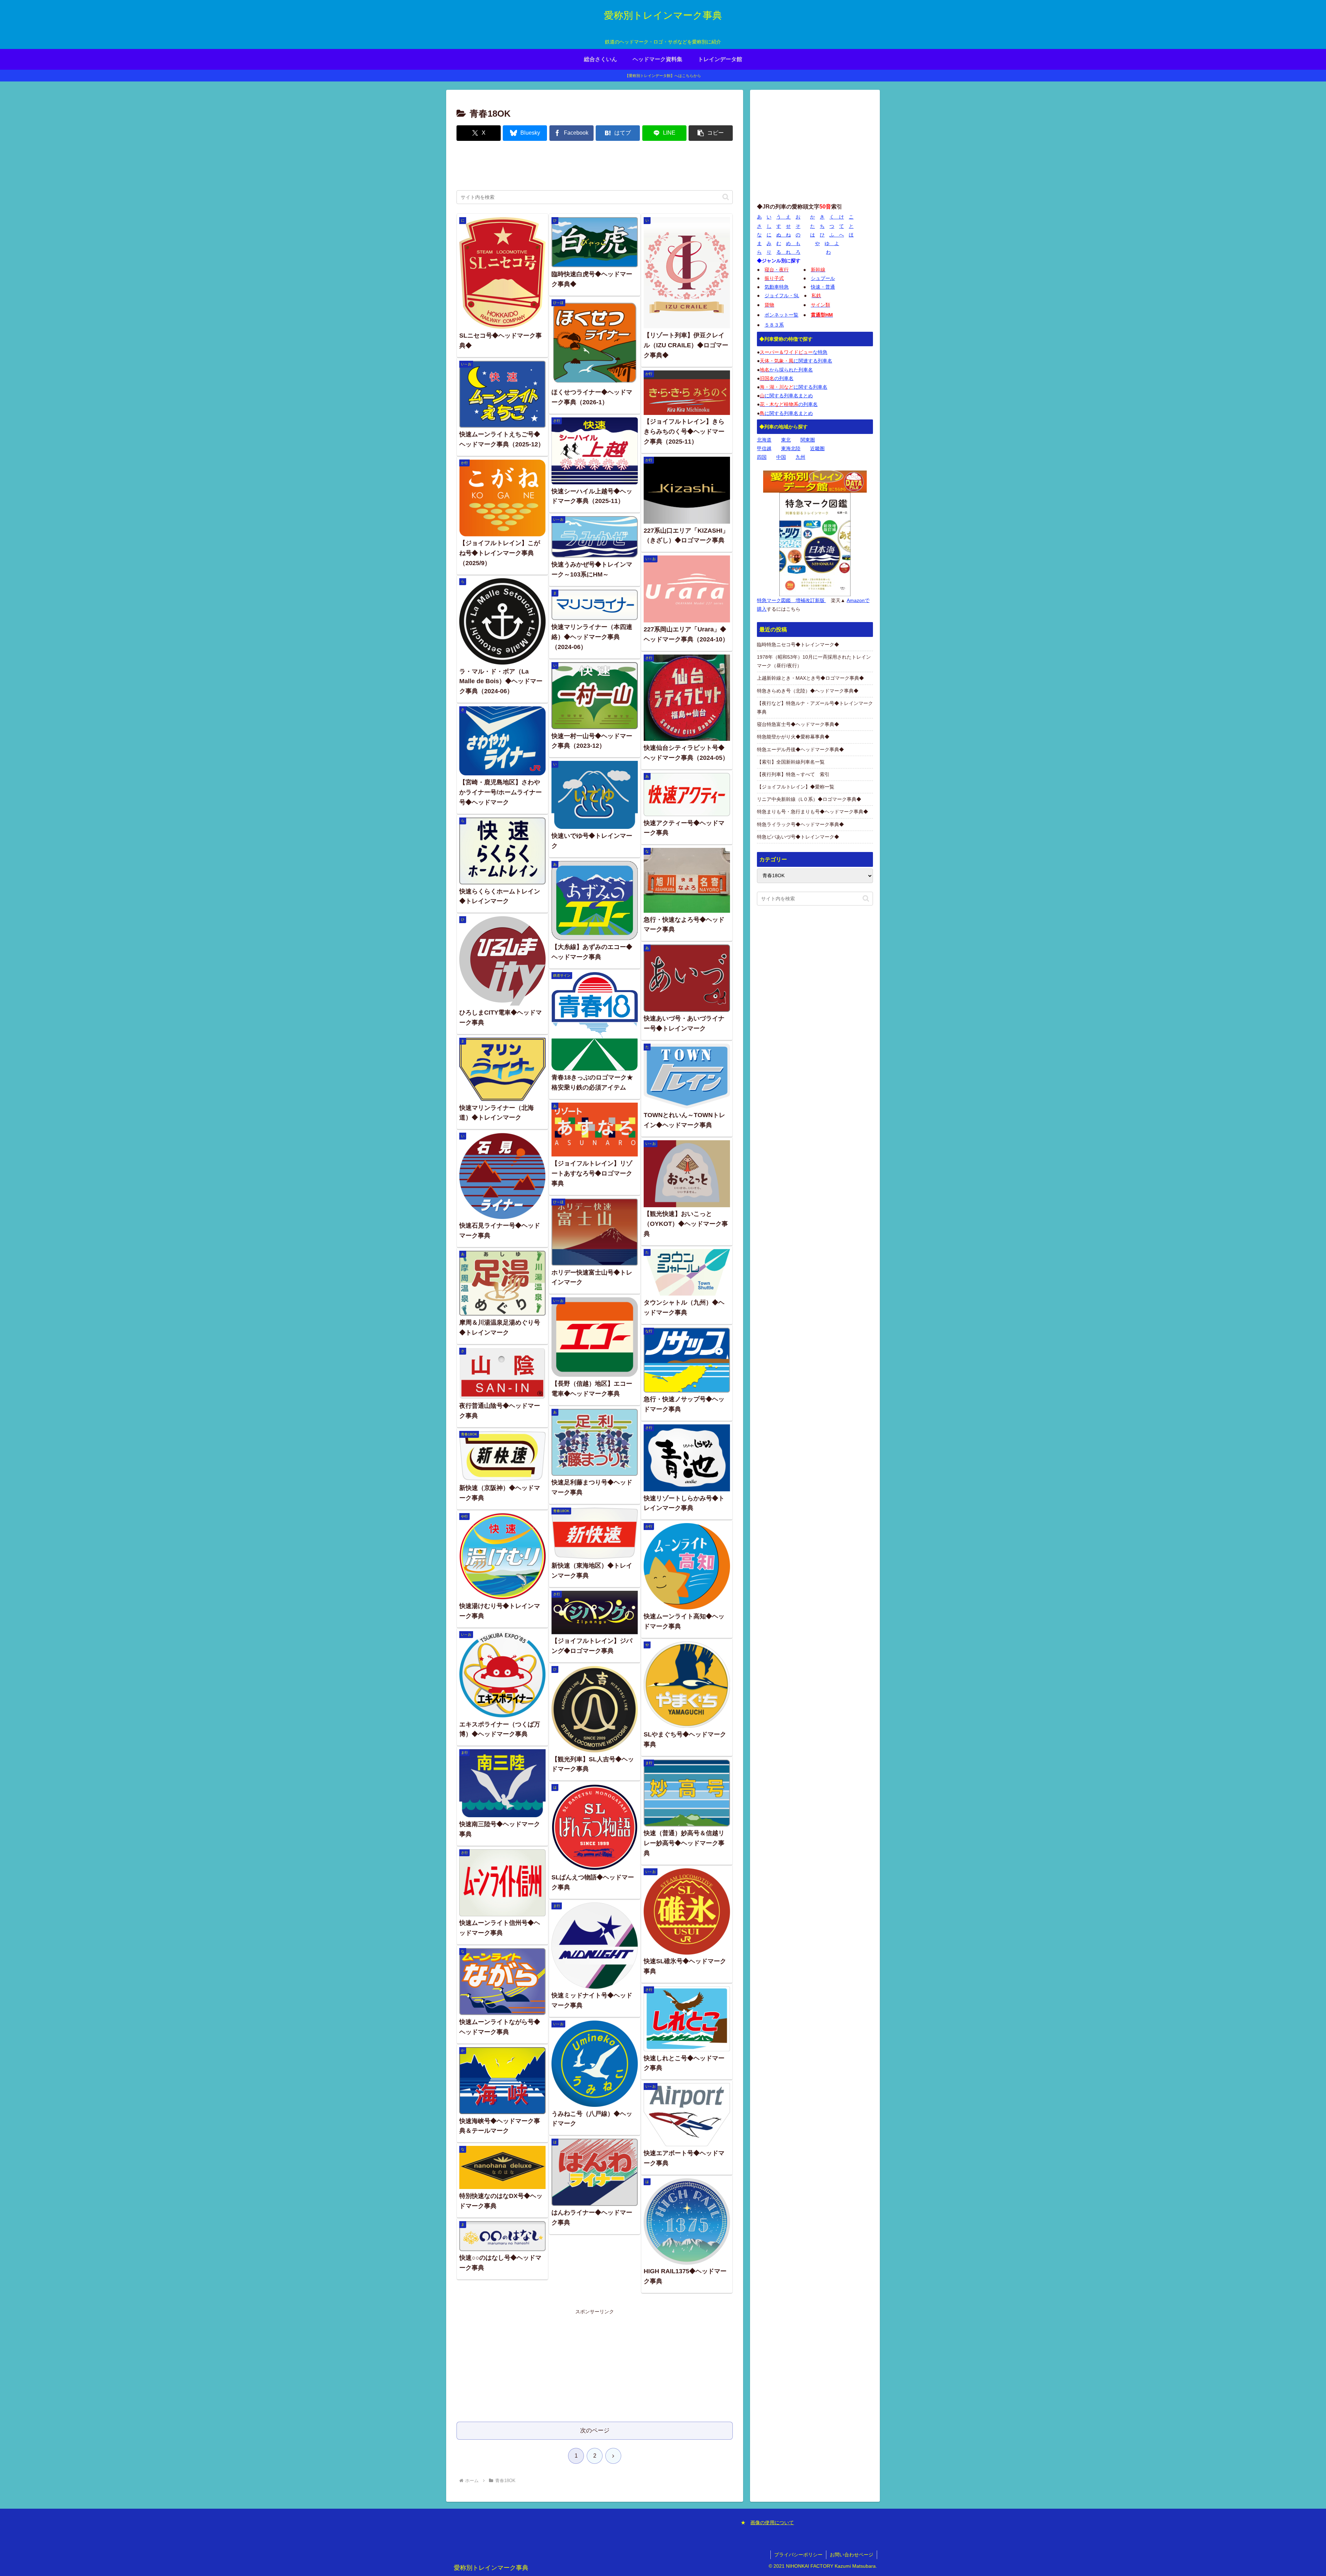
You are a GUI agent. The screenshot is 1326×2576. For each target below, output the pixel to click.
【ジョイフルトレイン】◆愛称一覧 (796, 787)
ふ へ (837, 235)
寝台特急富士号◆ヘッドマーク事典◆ (798, 724)
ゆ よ (832, 243)
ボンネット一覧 (781, 315)
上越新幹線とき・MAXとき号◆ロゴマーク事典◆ (810, 678)
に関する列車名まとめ (786, 396)
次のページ (595, 2430)
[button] (711, 133)
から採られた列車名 (786, 370)
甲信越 (764, 448)
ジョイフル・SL (782, 296)
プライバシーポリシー (798, 2555)
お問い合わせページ (852, 2555)
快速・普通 (823, 287)
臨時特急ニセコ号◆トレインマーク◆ (798, 645)
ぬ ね (784, 235)
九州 (800, 457)
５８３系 (774, 325)
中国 (781, 457)
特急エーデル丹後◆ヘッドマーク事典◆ (800, 749)
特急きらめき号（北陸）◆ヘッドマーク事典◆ (808, 691)
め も (793, 243)
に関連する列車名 (796, 361)
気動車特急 (777, 287)
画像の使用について (772, 2522)
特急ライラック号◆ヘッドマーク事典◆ (800, 824)
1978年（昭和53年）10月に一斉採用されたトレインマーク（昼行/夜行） (814, 661)
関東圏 (808, 440)
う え (784, 217)
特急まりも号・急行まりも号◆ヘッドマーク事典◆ (813, 812)
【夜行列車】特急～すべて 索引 (793, 774)
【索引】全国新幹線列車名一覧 (791, 762)
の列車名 (777, 378)
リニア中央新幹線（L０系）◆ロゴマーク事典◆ (809, 799)
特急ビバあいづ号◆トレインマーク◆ (798, 837)
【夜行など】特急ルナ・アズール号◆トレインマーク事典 (815, 708)
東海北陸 (791, 448)
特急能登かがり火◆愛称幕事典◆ (793, 737)
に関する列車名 (794, 387)
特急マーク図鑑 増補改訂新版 (791, 600)
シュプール (823, 278)
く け (837, 217)
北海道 (764, 440)
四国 (762, 457)
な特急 (794, 352)
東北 (786, 440)
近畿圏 (817, 448)
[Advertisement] (595, 166)
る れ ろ (788, 252)
